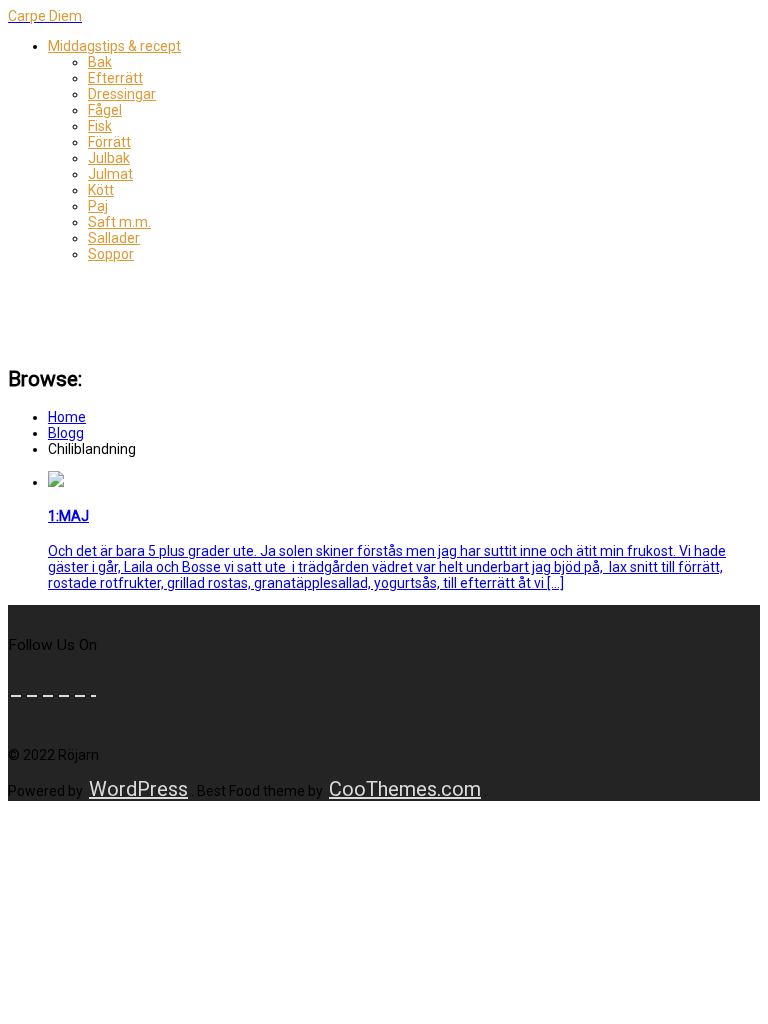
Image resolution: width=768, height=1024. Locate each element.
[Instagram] (93, 687)
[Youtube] (48, 687)
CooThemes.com (405, 789)
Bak (100, 62)
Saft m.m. (119, 222)
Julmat (110, 174)
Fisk (100, 126)
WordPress (138, 789)
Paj (98, 206)
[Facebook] (16, 687)
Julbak (109, 158)
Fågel (105, 110)
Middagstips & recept (114, 46)
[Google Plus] (80, 687)
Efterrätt (115, 78)
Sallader (114, 238)
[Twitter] (32, 687)
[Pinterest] (64, 687)
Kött (101, 190)
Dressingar (122, 94)
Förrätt (109, 142)
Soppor (111, 254)
